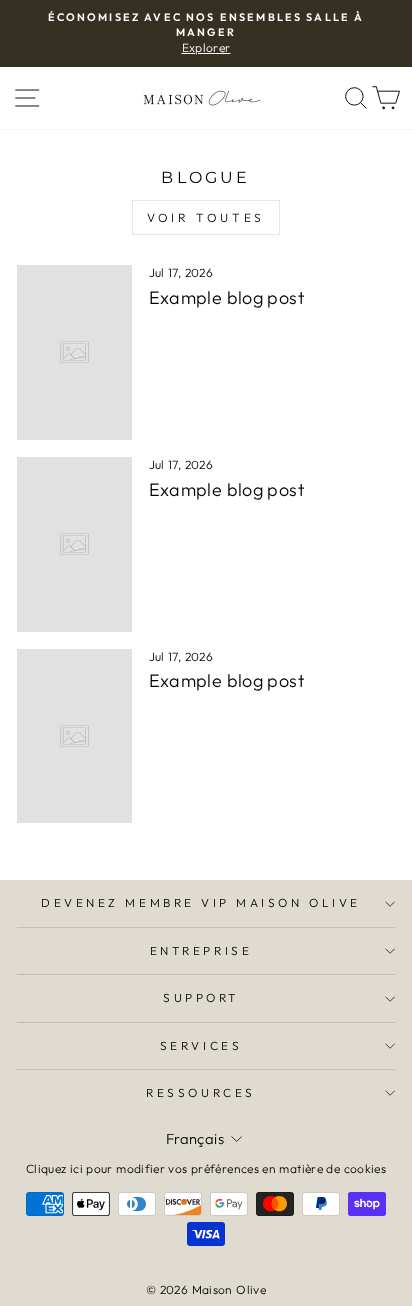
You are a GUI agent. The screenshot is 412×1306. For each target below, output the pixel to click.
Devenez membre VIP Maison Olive (201, 902)
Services (201, 1045)
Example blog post (226, 297)
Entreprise (201, 950)
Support (201, 997)
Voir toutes (206, 217)
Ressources (200, 1092)
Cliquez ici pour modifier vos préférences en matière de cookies (206, 1168)
